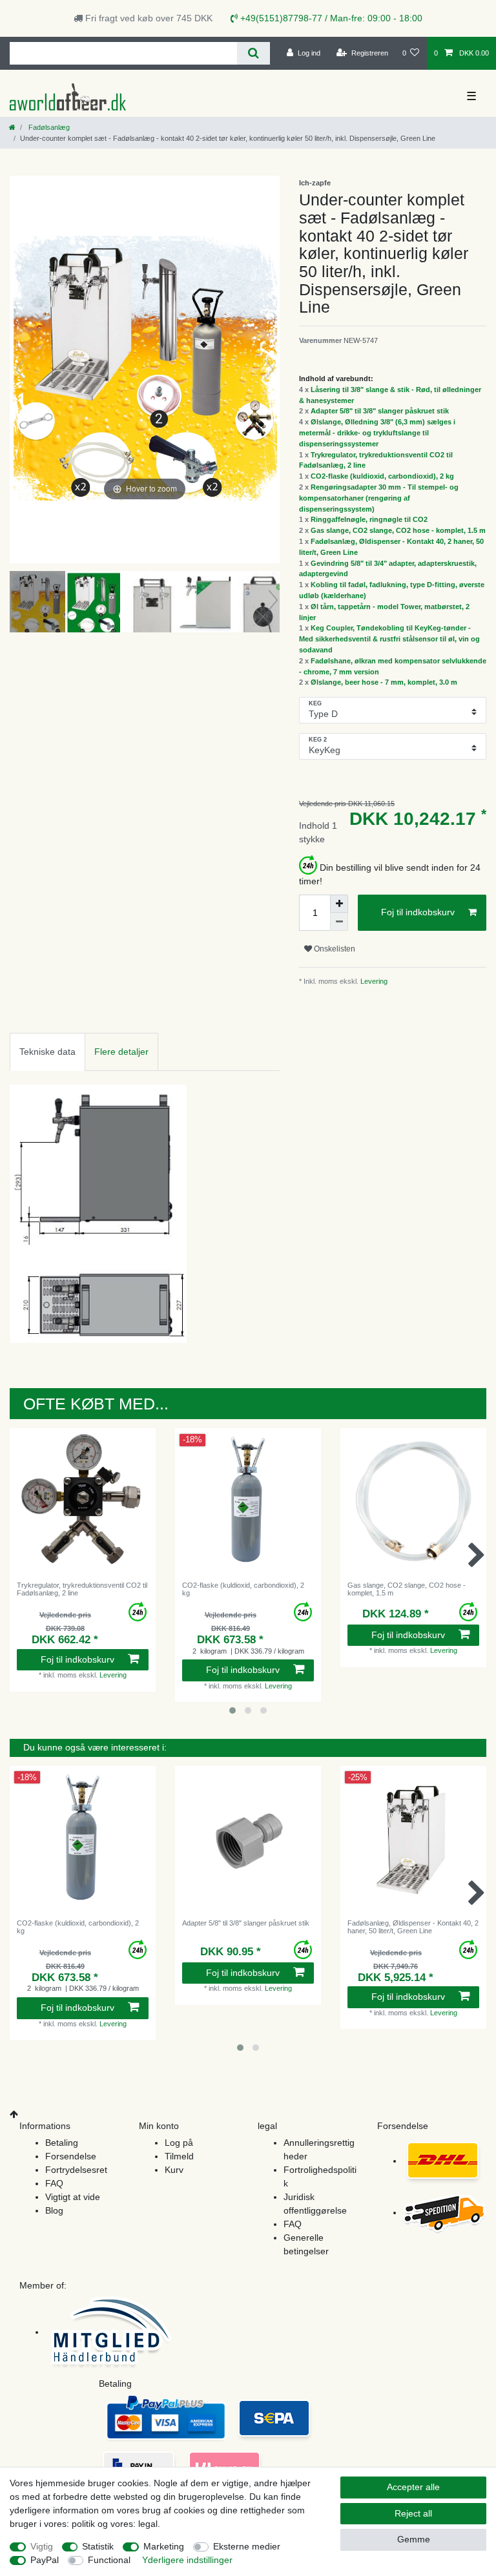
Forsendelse (71, 2156)
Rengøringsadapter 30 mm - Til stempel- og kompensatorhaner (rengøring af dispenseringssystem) (379, 498)
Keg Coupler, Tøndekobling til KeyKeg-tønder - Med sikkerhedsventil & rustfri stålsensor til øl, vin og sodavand (389, 639)
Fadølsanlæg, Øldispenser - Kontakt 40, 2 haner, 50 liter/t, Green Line (413, 1927)
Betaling (62, 2143)
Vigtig (42, 2546)
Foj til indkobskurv (418, 912)
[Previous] (20, 369)
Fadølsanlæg (48, 127)
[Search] (253, 53)
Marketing (164, 2546)
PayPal (45, 2560)
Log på (179, 2143)
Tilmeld (179, 2156)
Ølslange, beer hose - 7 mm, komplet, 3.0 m (384, 682)
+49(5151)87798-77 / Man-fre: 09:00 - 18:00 (330, 18)
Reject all (413, 2513)
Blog (54, 2210)
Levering (373, 981)
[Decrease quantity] (339, 922)
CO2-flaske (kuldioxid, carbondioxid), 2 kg (382, 476)
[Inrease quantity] (339, 904)
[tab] (47, 1052)
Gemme (414, 2539)
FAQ (54, 2183)
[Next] (269, 369)
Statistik (98, 2546)
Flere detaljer (121, 1052)
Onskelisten (334, 949)
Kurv (174, 2170)
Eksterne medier (247, 2546)
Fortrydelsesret (76, 2170)
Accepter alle (413, 2487)
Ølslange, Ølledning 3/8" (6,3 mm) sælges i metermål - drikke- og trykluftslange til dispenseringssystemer (377, 433)
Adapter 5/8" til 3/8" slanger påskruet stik (380, 411)
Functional (109, 2560)
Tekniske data (47, 1052)
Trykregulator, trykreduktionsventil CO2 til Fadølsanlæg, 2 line (82, 1589)
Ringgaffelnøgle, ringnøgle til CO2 (369, 519)
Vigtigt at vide (73, 2197)
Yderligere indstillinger (187, 2560)
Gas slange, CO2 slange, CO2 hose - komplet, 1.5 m (398, 530)
